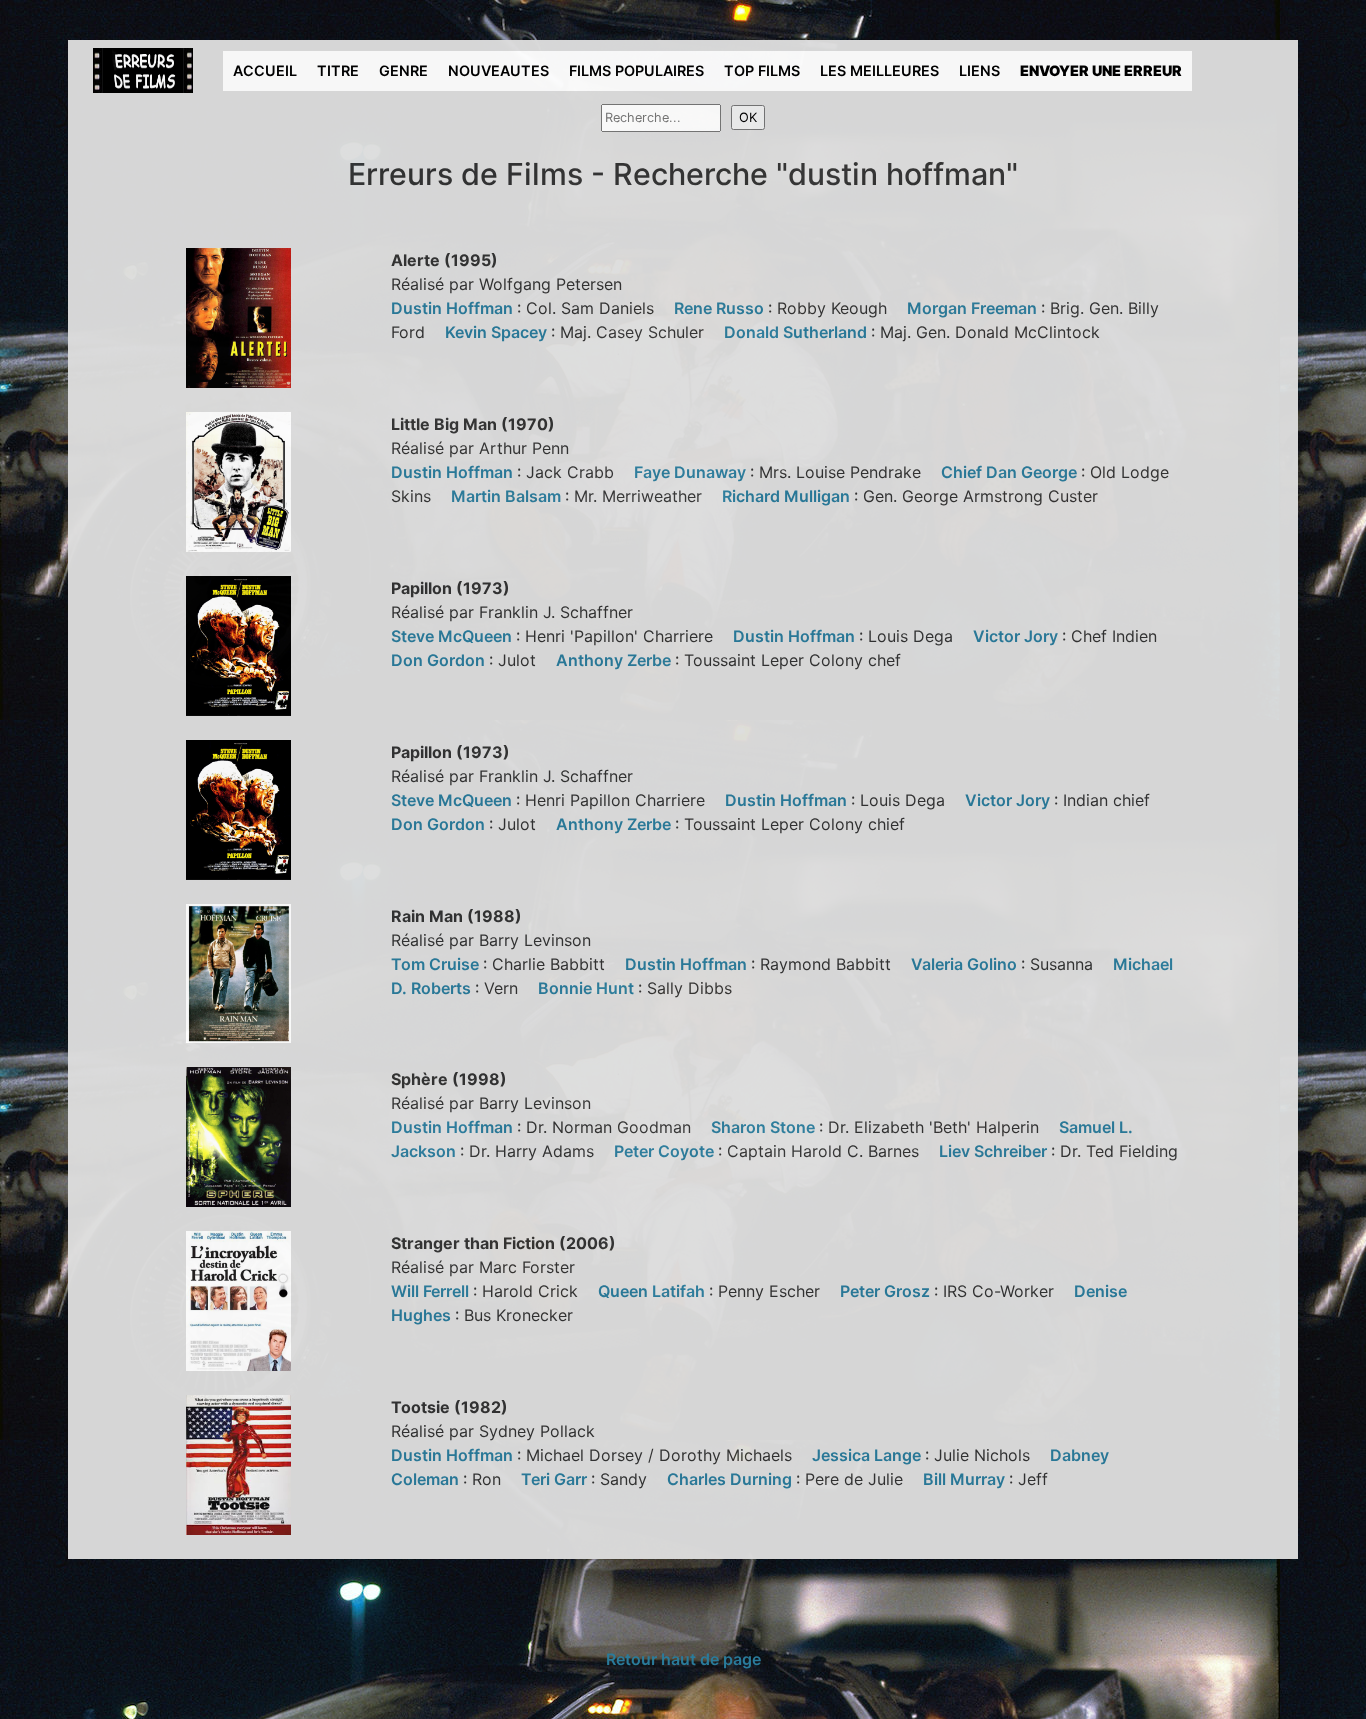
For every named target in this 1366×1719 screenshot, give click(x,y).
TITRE (338, 70)
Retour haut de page (683, 1659)
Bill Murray (966, 1479)
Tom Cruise (437, 964)
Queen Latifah (653, 1291)
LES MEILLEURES (879, 70)
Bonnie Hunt (588, 988)
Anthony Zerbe (615, 660)
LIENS (979, 70)
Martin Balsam (508, 496)
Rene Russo (721, 308)
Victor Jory (1017, 636)
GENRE (403, 70)
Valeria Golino (966, 964)
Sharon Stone (765, 1127)
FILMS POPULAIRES (636, 70)
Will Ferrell (432, 1291)
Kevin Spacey (498, 332)
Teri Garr (556, 1479)
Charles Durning (731, 1479)
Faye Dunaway (692, 472)
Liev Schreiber (995, 1151)
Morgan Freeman (974, 308)
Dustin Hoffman (454, 308)
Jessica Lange (868, 1455)
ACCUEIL (265, 70)
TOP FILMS (762, 70)
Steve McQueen (453, 636)
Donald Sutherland (797, 332)
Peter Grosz (887, 1291)
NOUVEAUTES (498, 70)
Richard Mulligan (788, 496)
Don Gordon (440, 660)
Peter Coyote (666, 1151)
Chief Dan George (1011, 472)
